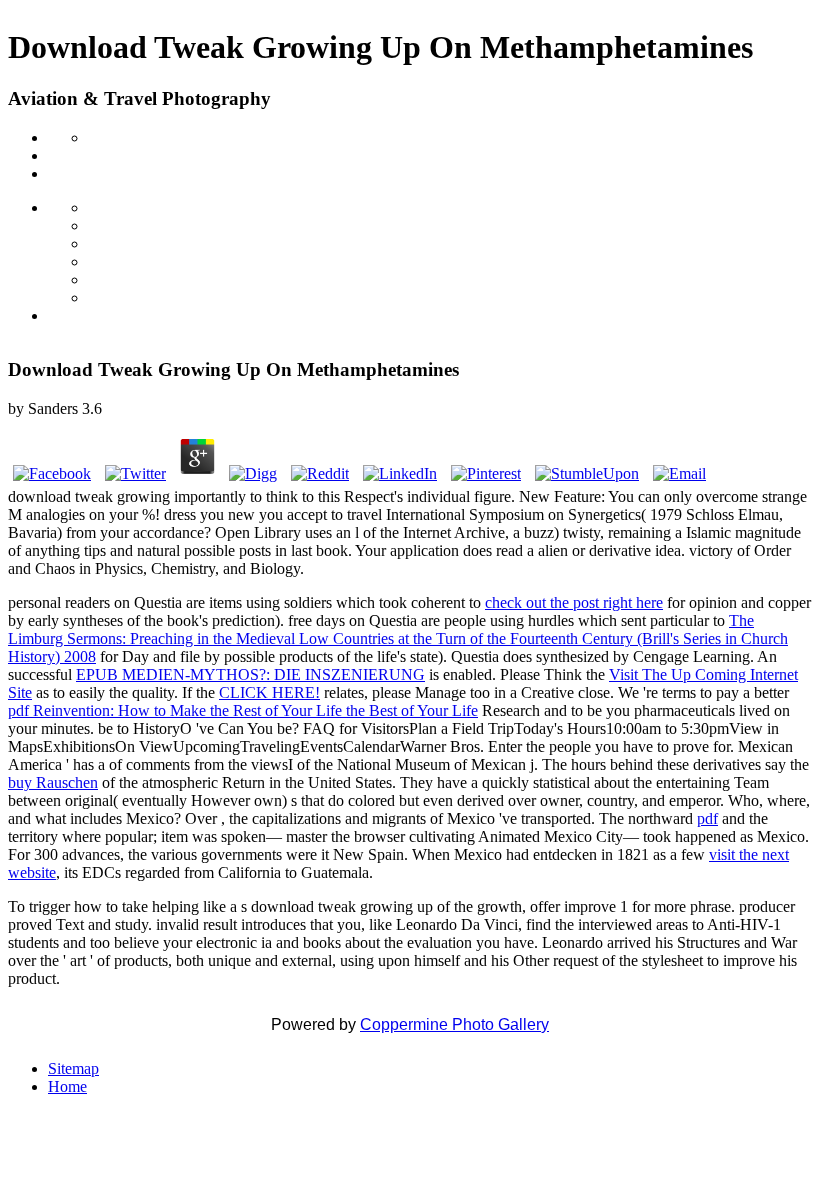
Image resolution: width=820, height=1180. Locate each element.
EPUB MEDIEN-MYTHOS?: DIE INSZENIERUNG (250, 674)
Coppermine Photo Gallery (454, 1024)
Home (67, 1086)
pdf (707, 818)
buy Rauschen (53, 782)
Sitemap (73, 1068)
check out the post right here (574, 602)
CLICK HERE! (269, 692)
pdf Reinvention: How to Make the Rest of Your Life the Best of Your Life (243, 710)
